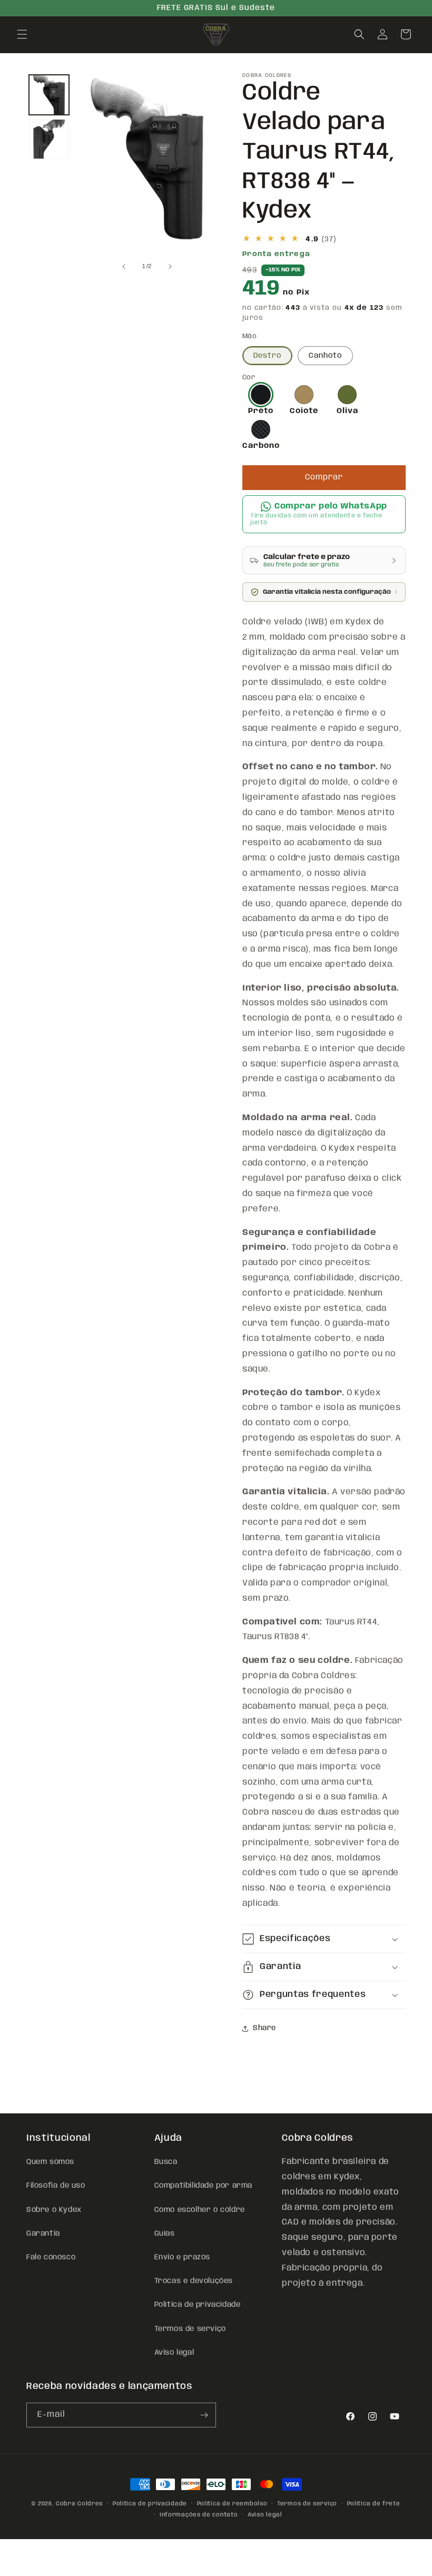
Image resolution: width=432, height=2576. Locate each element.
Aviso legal (174, 2353)
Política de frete (374, 2504)
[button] (22, 34)
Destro (267, 356)
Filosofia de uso (56, 2186)
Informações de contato (199, 2515)
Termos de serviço (190, 2329)
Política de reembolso (232, 2504)
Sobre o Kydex (54, 2210)
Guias (165, 2234)
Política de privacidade (198, 2305)
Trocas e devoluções (194, 2281)
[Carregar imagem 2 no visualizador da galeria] (49, 139)
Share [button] (264, 2028)
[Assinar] (204, 2415)
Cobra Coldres (79, 2504)
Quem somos (50, 2162)
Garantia (43, 2234)
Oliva (347, 411)
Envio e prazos (182, 2257)
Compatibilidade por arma (203, 2186)
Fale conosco (51, 2257)
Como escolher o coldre (200, 2210)
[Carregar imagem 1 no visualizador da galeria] (49, 95)
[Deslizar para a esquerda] (124, 267)
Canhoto (325, 356)
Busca (166, 2162)
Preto (261, 411)
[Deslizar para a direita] (170, 267)
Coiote (304, 411)
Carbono (261, 446)
